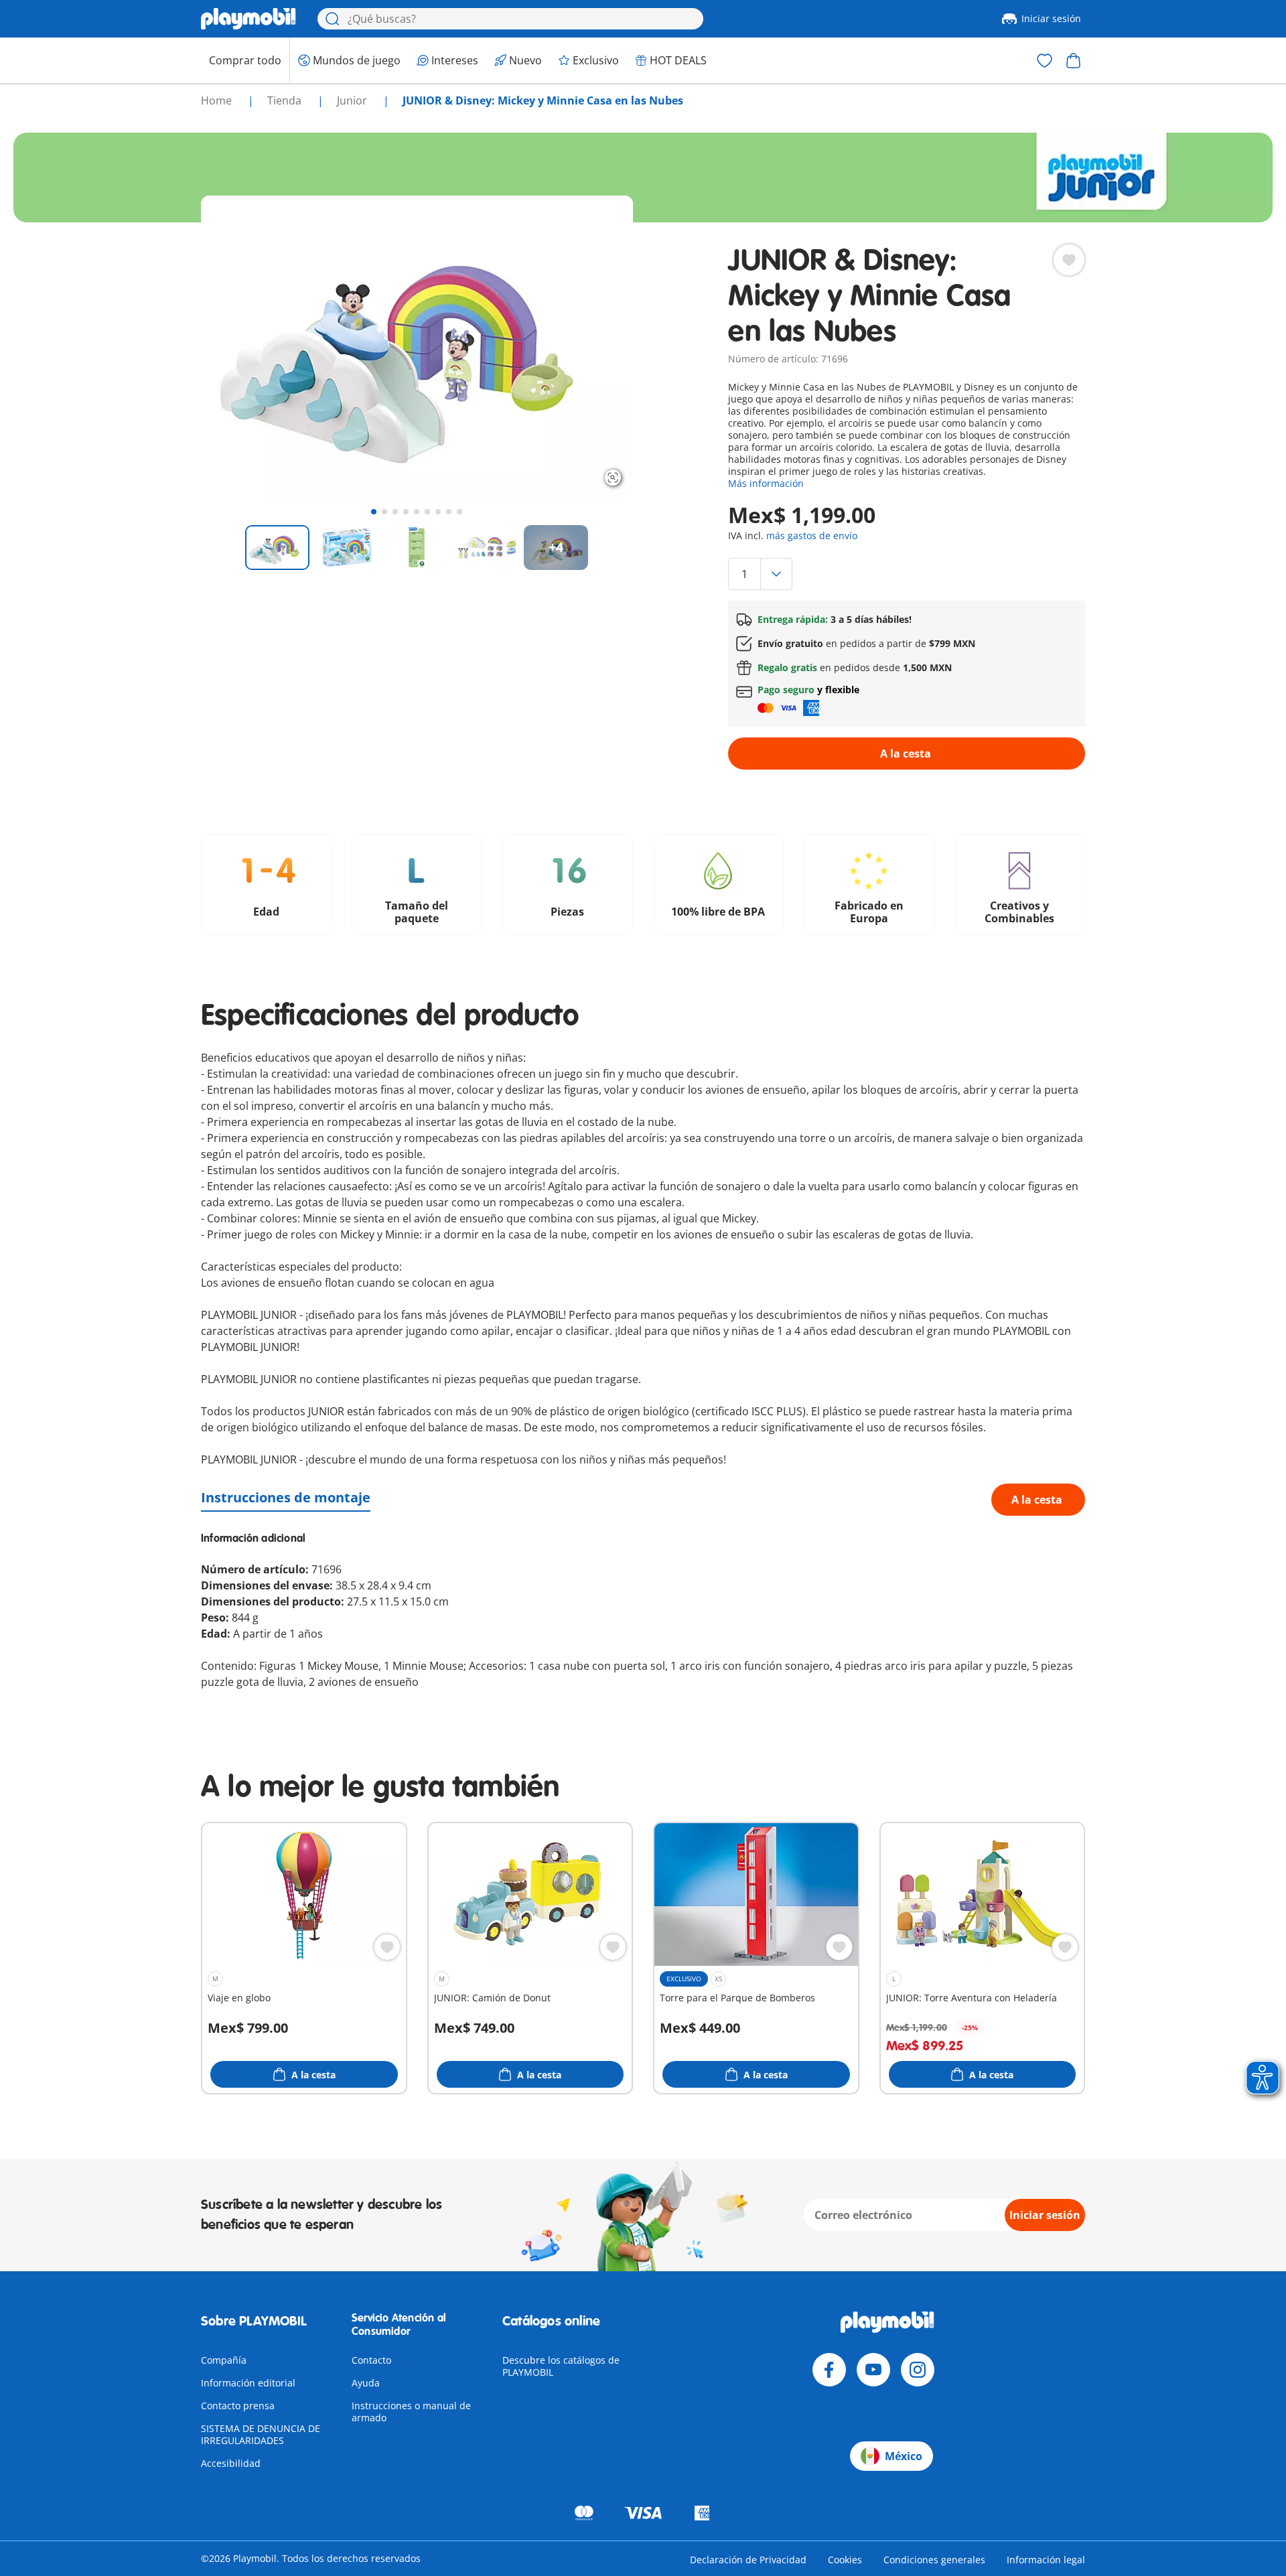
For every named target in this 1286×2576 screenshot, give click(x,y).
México (904, 2456)
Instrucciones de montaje (286, 1497)
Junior (353, 100)
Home (218, 100)
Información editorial (248, 2383)
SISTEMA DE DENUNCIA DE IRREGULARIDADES (261, 2434)
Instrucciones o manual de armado (411, 2412)
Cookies (845, 2560)
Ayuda (366, 2383)
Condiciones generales (934, 2560)
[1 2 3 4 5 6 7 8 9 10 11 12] (906, 574)
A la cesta (906, 754)
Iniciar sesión (1051, 18)
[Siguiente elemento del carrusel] (598, 347)
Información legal (1046, 2560)
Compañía (224, 2360)
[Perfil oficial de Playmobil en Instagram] (918, 2370)
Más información (766, 483)
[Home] (248, 19)
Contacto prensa (238, 2406)
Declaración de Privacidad (748, 2560)
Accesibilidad (231, 2463)
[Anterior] (236, 347)
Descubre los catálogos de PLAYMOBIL (561, 2366)
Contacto (371, 2360)
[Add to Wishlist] (1069, 260)
